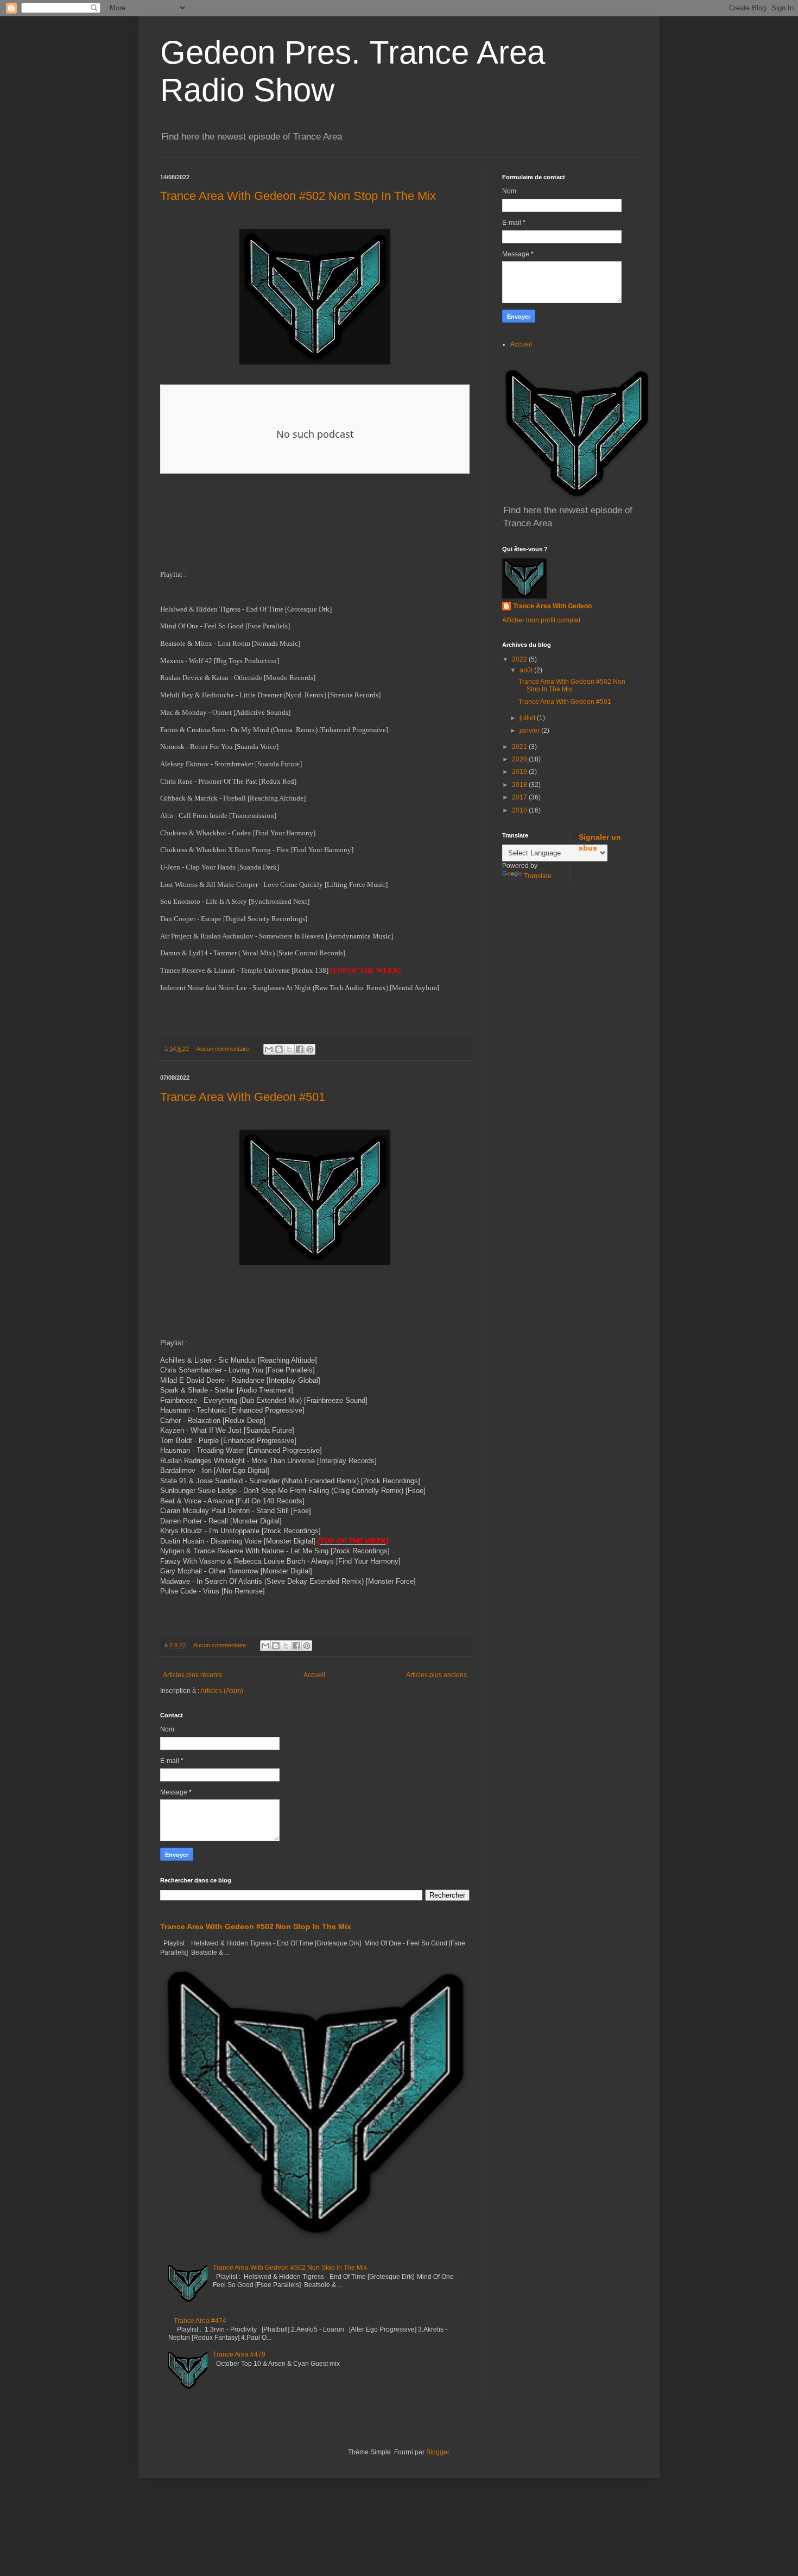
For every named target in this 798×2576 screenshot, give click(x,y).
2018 (520, 785)
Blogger (438, 2452)
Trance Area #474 (200, 2321)
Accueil (314, 1675)
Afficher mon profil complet (541, 620)
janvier (530, 730)
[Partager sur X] (289, 1049)
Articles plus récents (192, 1675)
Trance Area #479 (239, 2354)
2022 (520, 659)
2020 (520, 759)
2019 (520, 772)
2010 (520, 810)
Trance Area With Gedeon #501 (243, 1097)
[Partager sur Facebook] (300, 1049)
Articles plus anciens (436, 1675)
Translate (538, 876)
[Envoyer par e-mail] (269, 1049)
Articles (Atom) (222, 1691)
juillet (528, 718)
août (527, 670)
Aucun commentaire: (224, 1049)
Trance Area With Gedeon (552, 606)
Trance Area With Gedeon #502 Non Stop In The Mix (298, 196)
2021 (520, 747)
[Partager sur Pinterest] (310, 1049)
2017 (520, 797)
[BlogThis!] (279, 1049)
